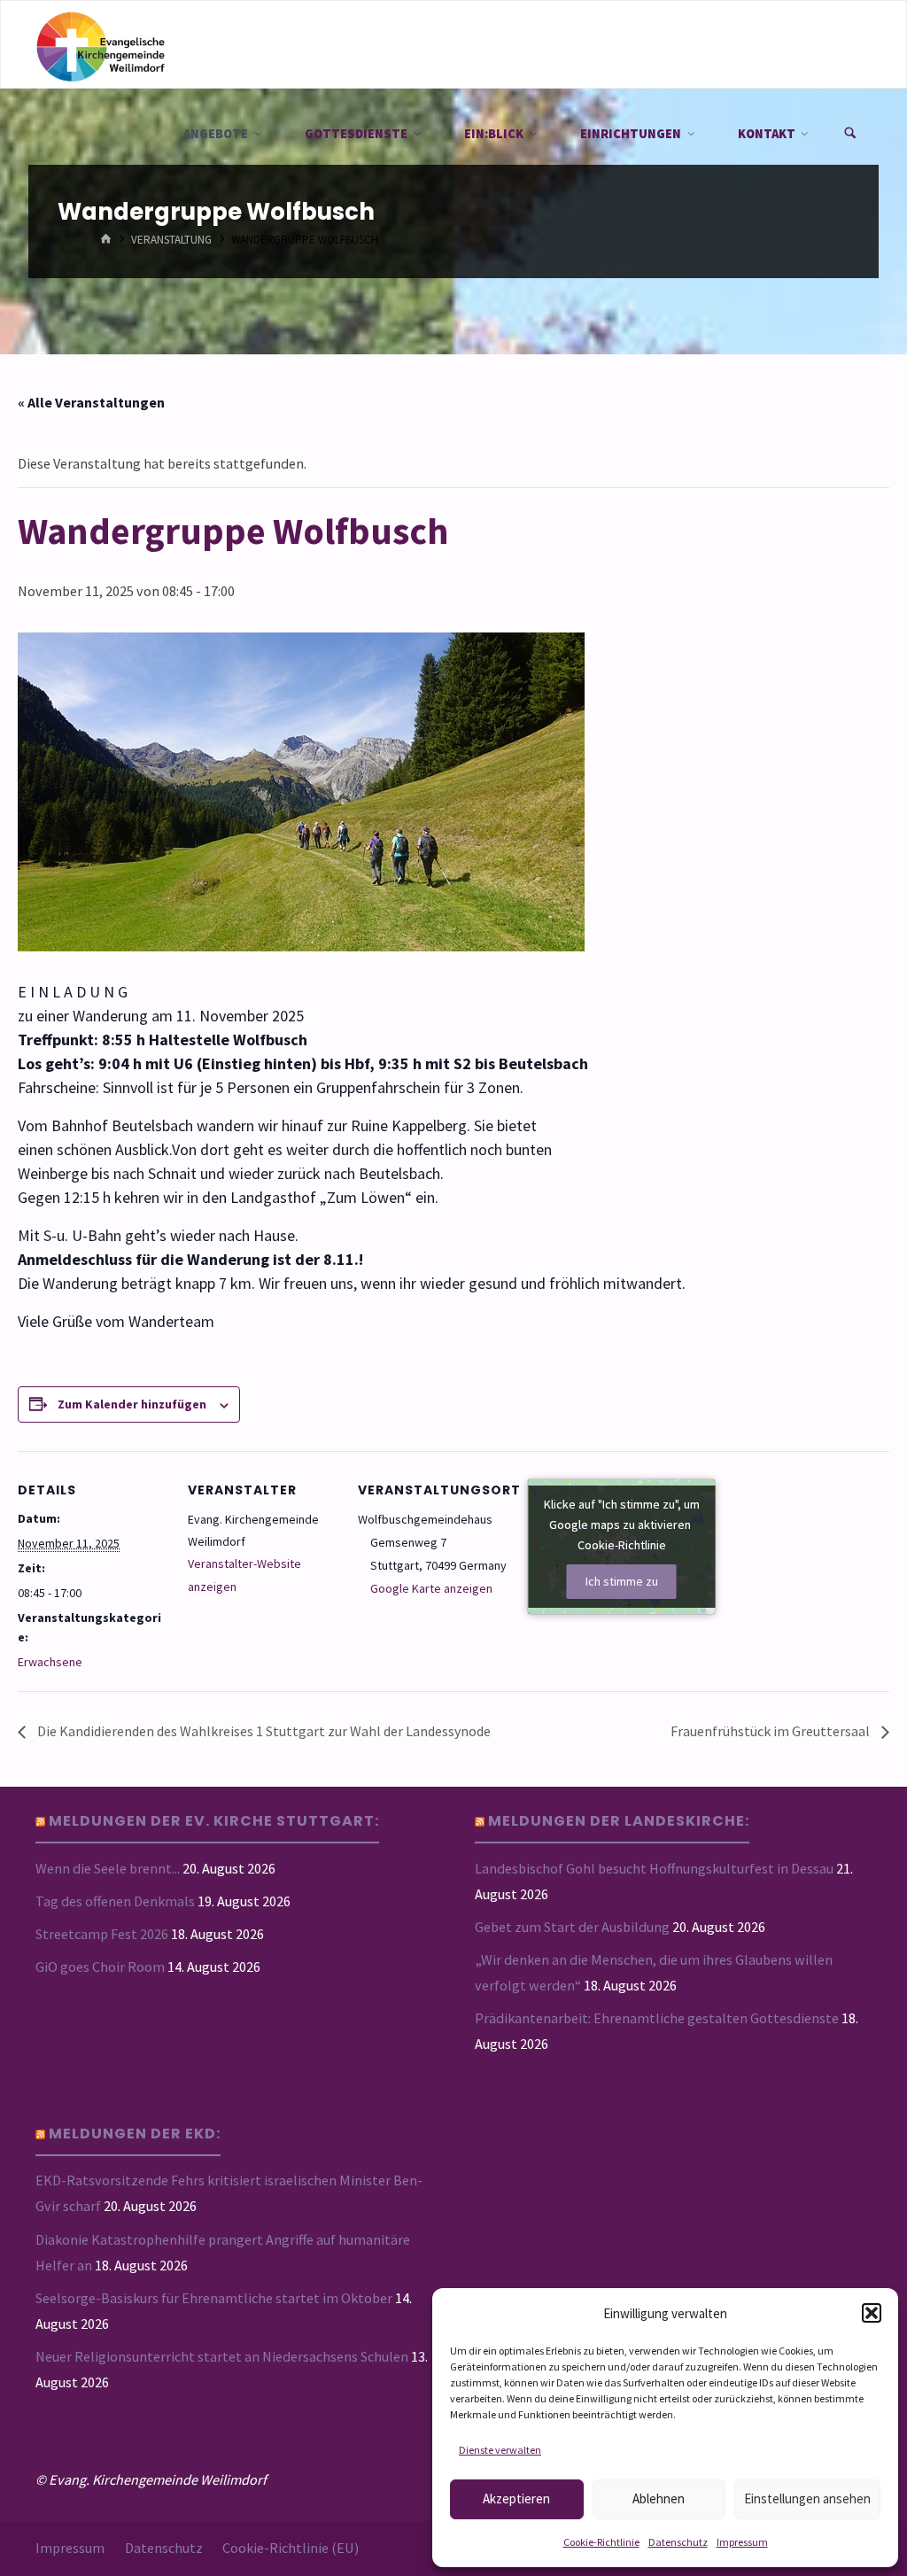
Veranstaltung (171, 241)
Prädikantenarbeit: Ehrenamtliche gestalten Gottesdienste (657, 2018)
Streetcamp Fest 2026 (102, 1934)
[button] (872, 2313)
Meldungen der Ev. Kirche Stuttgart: (214, 1821)
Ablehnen (659, 2498)
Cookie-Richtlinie (601, 2542)
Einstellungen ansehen (807, 2498)
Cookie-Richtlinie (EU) (291, 2548)
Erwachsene (50, 1662)
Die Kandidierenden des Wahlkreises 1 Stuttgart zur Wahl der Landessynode (263, 1731)
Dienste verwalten (500, 2450)
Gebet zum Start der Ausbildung (572, 1927)
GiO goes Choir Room (100, 1967)
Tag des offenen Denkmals (115, 1901)
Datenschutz (678, 2542)
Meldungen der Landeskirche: (619, 1821)
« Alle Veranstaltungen (91, 402)
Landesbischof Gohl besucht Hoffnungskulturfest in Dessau (654, 1868)
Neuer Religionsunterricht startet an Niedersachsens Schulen (222, 2356)
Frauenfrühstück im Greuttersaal (771, 1731)
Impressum (742, 2542)
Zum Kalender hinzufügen (132, 1404)
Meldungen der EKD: (135, 2134)
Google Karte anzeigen (431, 1588)
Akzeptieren (516, 2498)
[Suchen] (850, 134)
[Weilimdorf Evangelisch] (100, 45)
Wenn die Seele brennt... (108, 1868)
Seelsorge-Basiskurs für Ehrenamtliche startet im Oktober (214, 2298)
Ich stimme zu (622, 1581)
